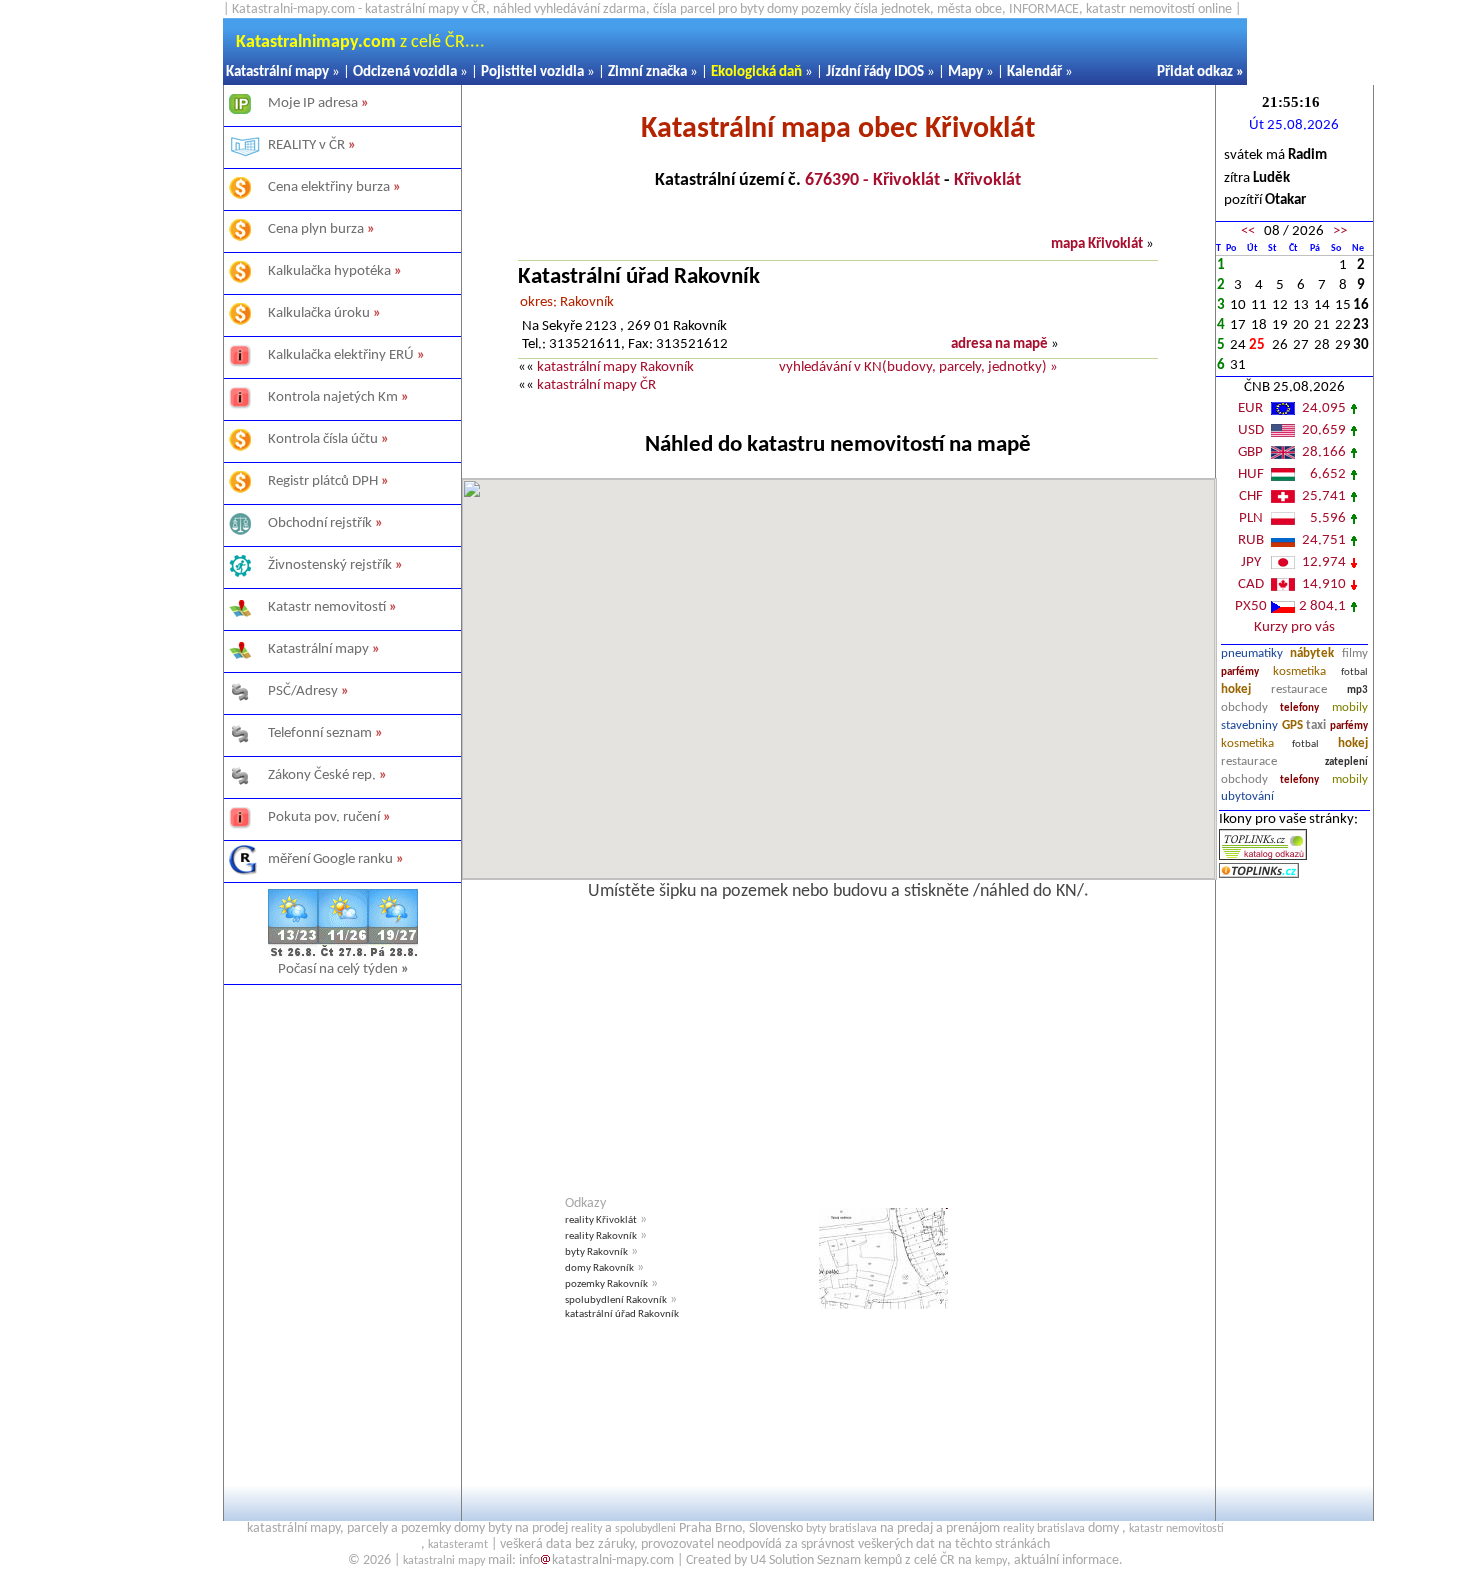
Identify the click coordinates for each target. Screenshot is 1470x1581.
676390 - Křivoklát (872, 180)
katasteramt (458, 1545)
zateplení (1346, 762)
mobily (1350, 707)
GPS (1292, 725)
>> (1340, 231)
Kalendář (1034, 72)
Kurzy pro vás (1294, 627)
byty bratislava (841, 1529)
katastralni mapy (444, 1561)
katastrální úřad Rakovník (622, 1314)
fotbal (1354, 672)
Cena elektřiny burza (329, 187)
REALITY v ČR (306, 145)
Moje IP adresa (313, 103)
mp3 (1357, 690)
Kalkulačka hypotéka (329, 271)
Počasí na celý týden (343, 969)
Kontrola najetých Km (333, 397)
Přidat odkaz (1195, 72)
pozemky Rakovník (606, 1284)
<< (1248, 231)
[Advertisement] (342, 1225)
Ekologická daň (756, 72)
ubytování (1247, 796)
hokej (1236, 689)
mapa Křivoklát (1097, 244)
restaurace (1299, 689)
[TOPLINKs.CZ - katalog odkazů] (1263, 856)
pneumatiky (1252, 653)
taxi (1316, 725)
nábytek (1312, 653)
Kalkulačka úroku (319, 313)
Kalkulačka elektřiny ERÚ (341, 355)
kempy (991, 1561)
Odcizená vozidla (405, 72)
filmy (1355, 653)
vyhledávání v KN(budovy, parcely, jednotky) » (918, 367)
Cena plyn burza (316, 229)
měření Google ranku (330, 859)
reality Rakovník (601, 1236)
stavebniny (1249, 725)
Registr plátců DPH (323, 481)
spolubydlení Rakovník (616, 1300)
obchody (1244, 707)
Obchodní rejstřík (320, 523)
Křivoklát (987, 180)
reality (586, 1529)
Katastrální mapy (277, 72)
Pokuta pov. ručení (324, 817)
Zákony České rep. (322, 775)
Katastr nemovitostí (327, 607)
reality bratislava (1044, 1529)
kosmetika (1299, 671)
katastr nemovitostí (1176, 1529)
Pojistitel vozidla (532, 72)
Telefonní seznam (320, 733)
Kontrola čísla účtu (323, 439)
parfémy (1240, 672)
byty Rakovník (596, 1252)
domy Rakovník (599, 1268)
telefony (1299, 708)
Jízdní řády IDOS (875, 72)
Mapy (965, 72)
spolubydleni (645, 1529)
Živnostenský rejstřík (330, 565)
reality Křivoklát (601, 1220)
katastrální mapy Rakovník (615, 367)
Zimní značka (647, 72)
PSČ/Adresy (303, 691)
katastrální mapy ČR (596, 385)
